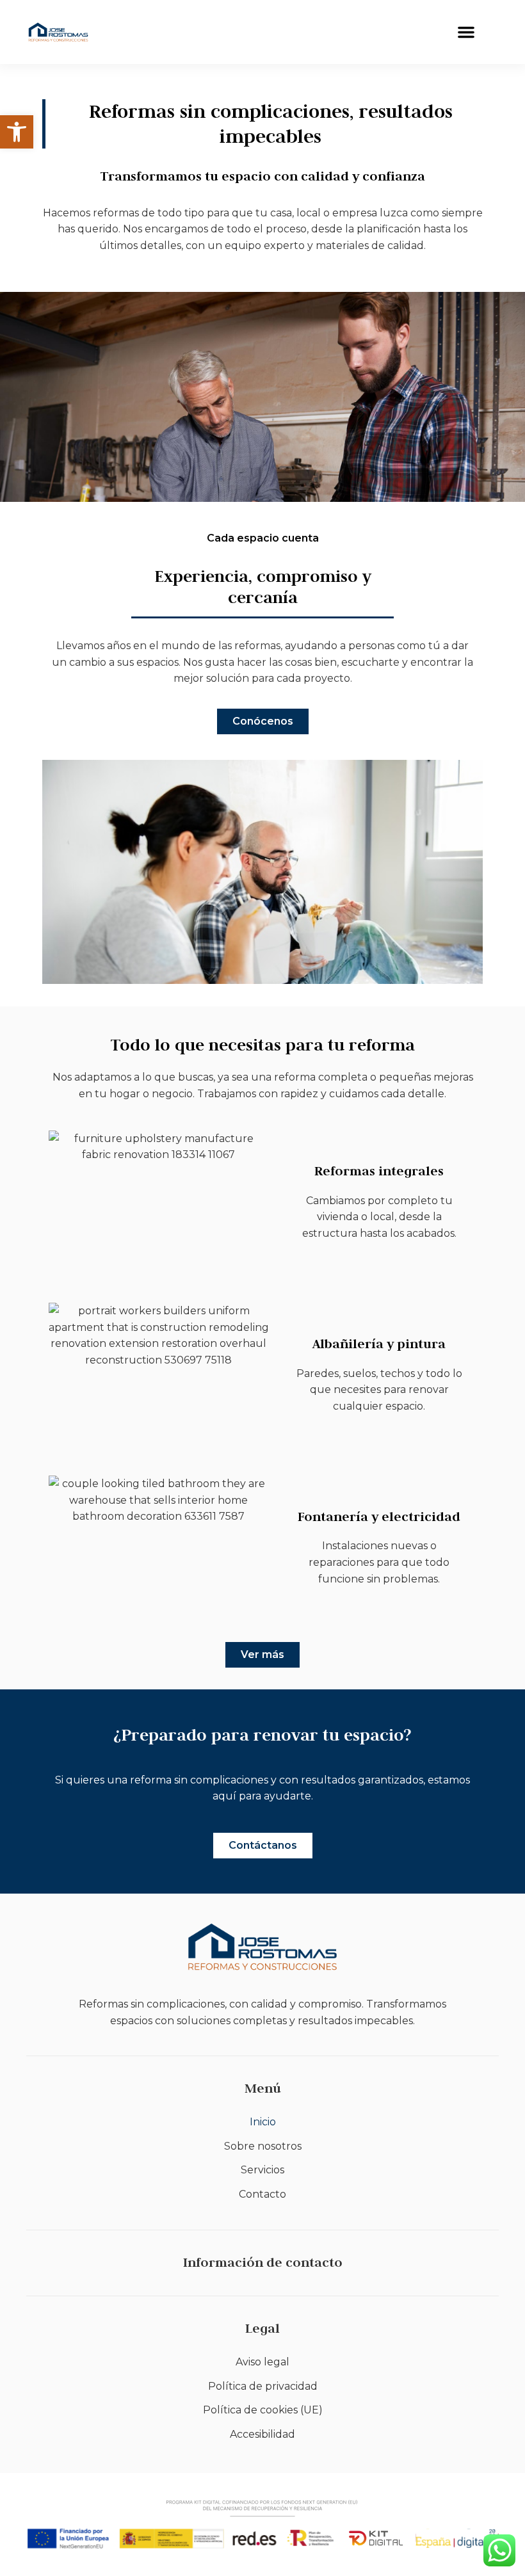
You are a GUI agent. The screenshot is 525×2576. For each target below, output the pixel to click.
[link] (17, 132)
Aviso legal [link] (262, 2362)
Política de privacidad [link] (263, 2386)
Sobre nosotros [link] (263, 2146)
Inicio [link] (263, 2122)
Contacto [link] (262, 2194)
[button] (466, 32)
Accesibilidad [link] (262, 2434)
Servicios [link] (262, 2170)
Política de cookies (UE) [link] (263, 2410)
